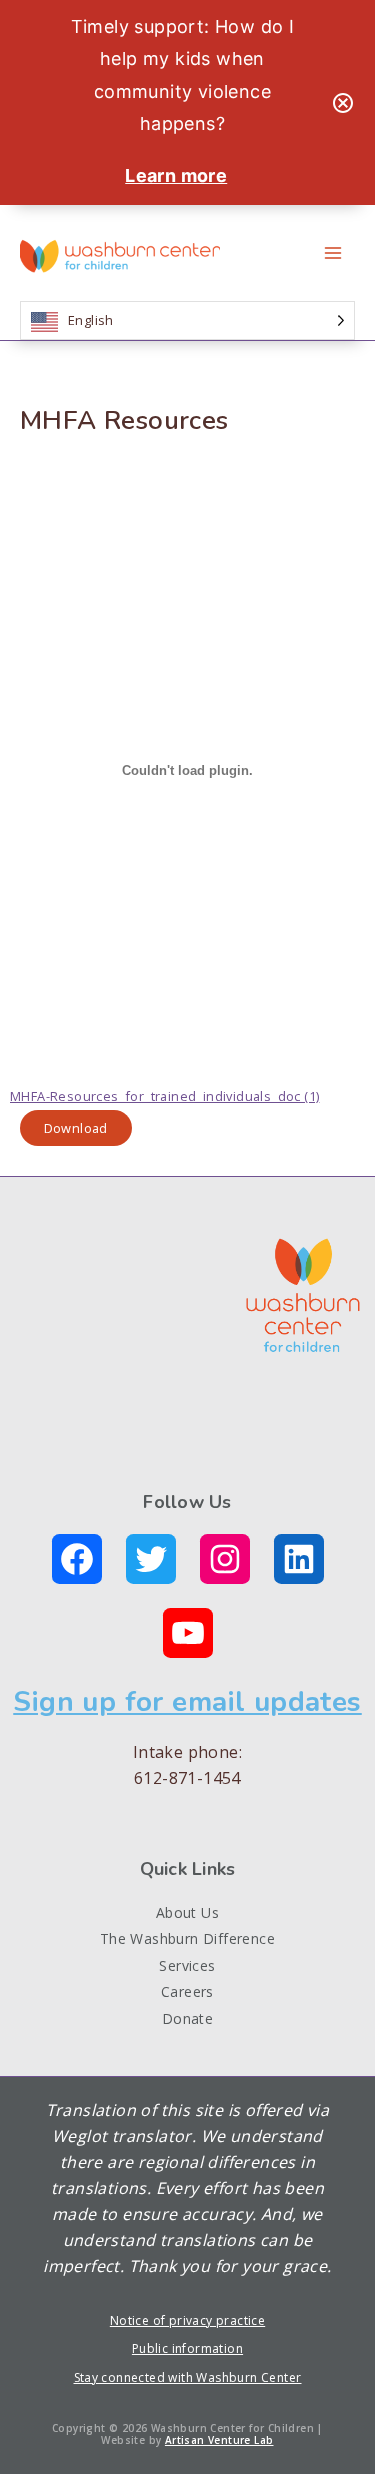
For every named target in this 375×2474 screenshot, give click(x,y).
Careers (187, 1991)
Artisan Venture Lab (219, 2440)
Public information (187, 2348)
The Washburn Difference (187, 1938)
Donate (187, 2018)
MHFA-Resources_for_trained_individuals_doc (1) (164, 1096)
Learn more (176, 175)
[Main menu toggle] (333, 253)
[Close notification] (343, 103)
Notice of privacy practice (187, 2320)
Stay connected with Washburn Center (188, 2377)
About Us (187, 1912)
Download (76, 1128)
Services (187, 1965)
